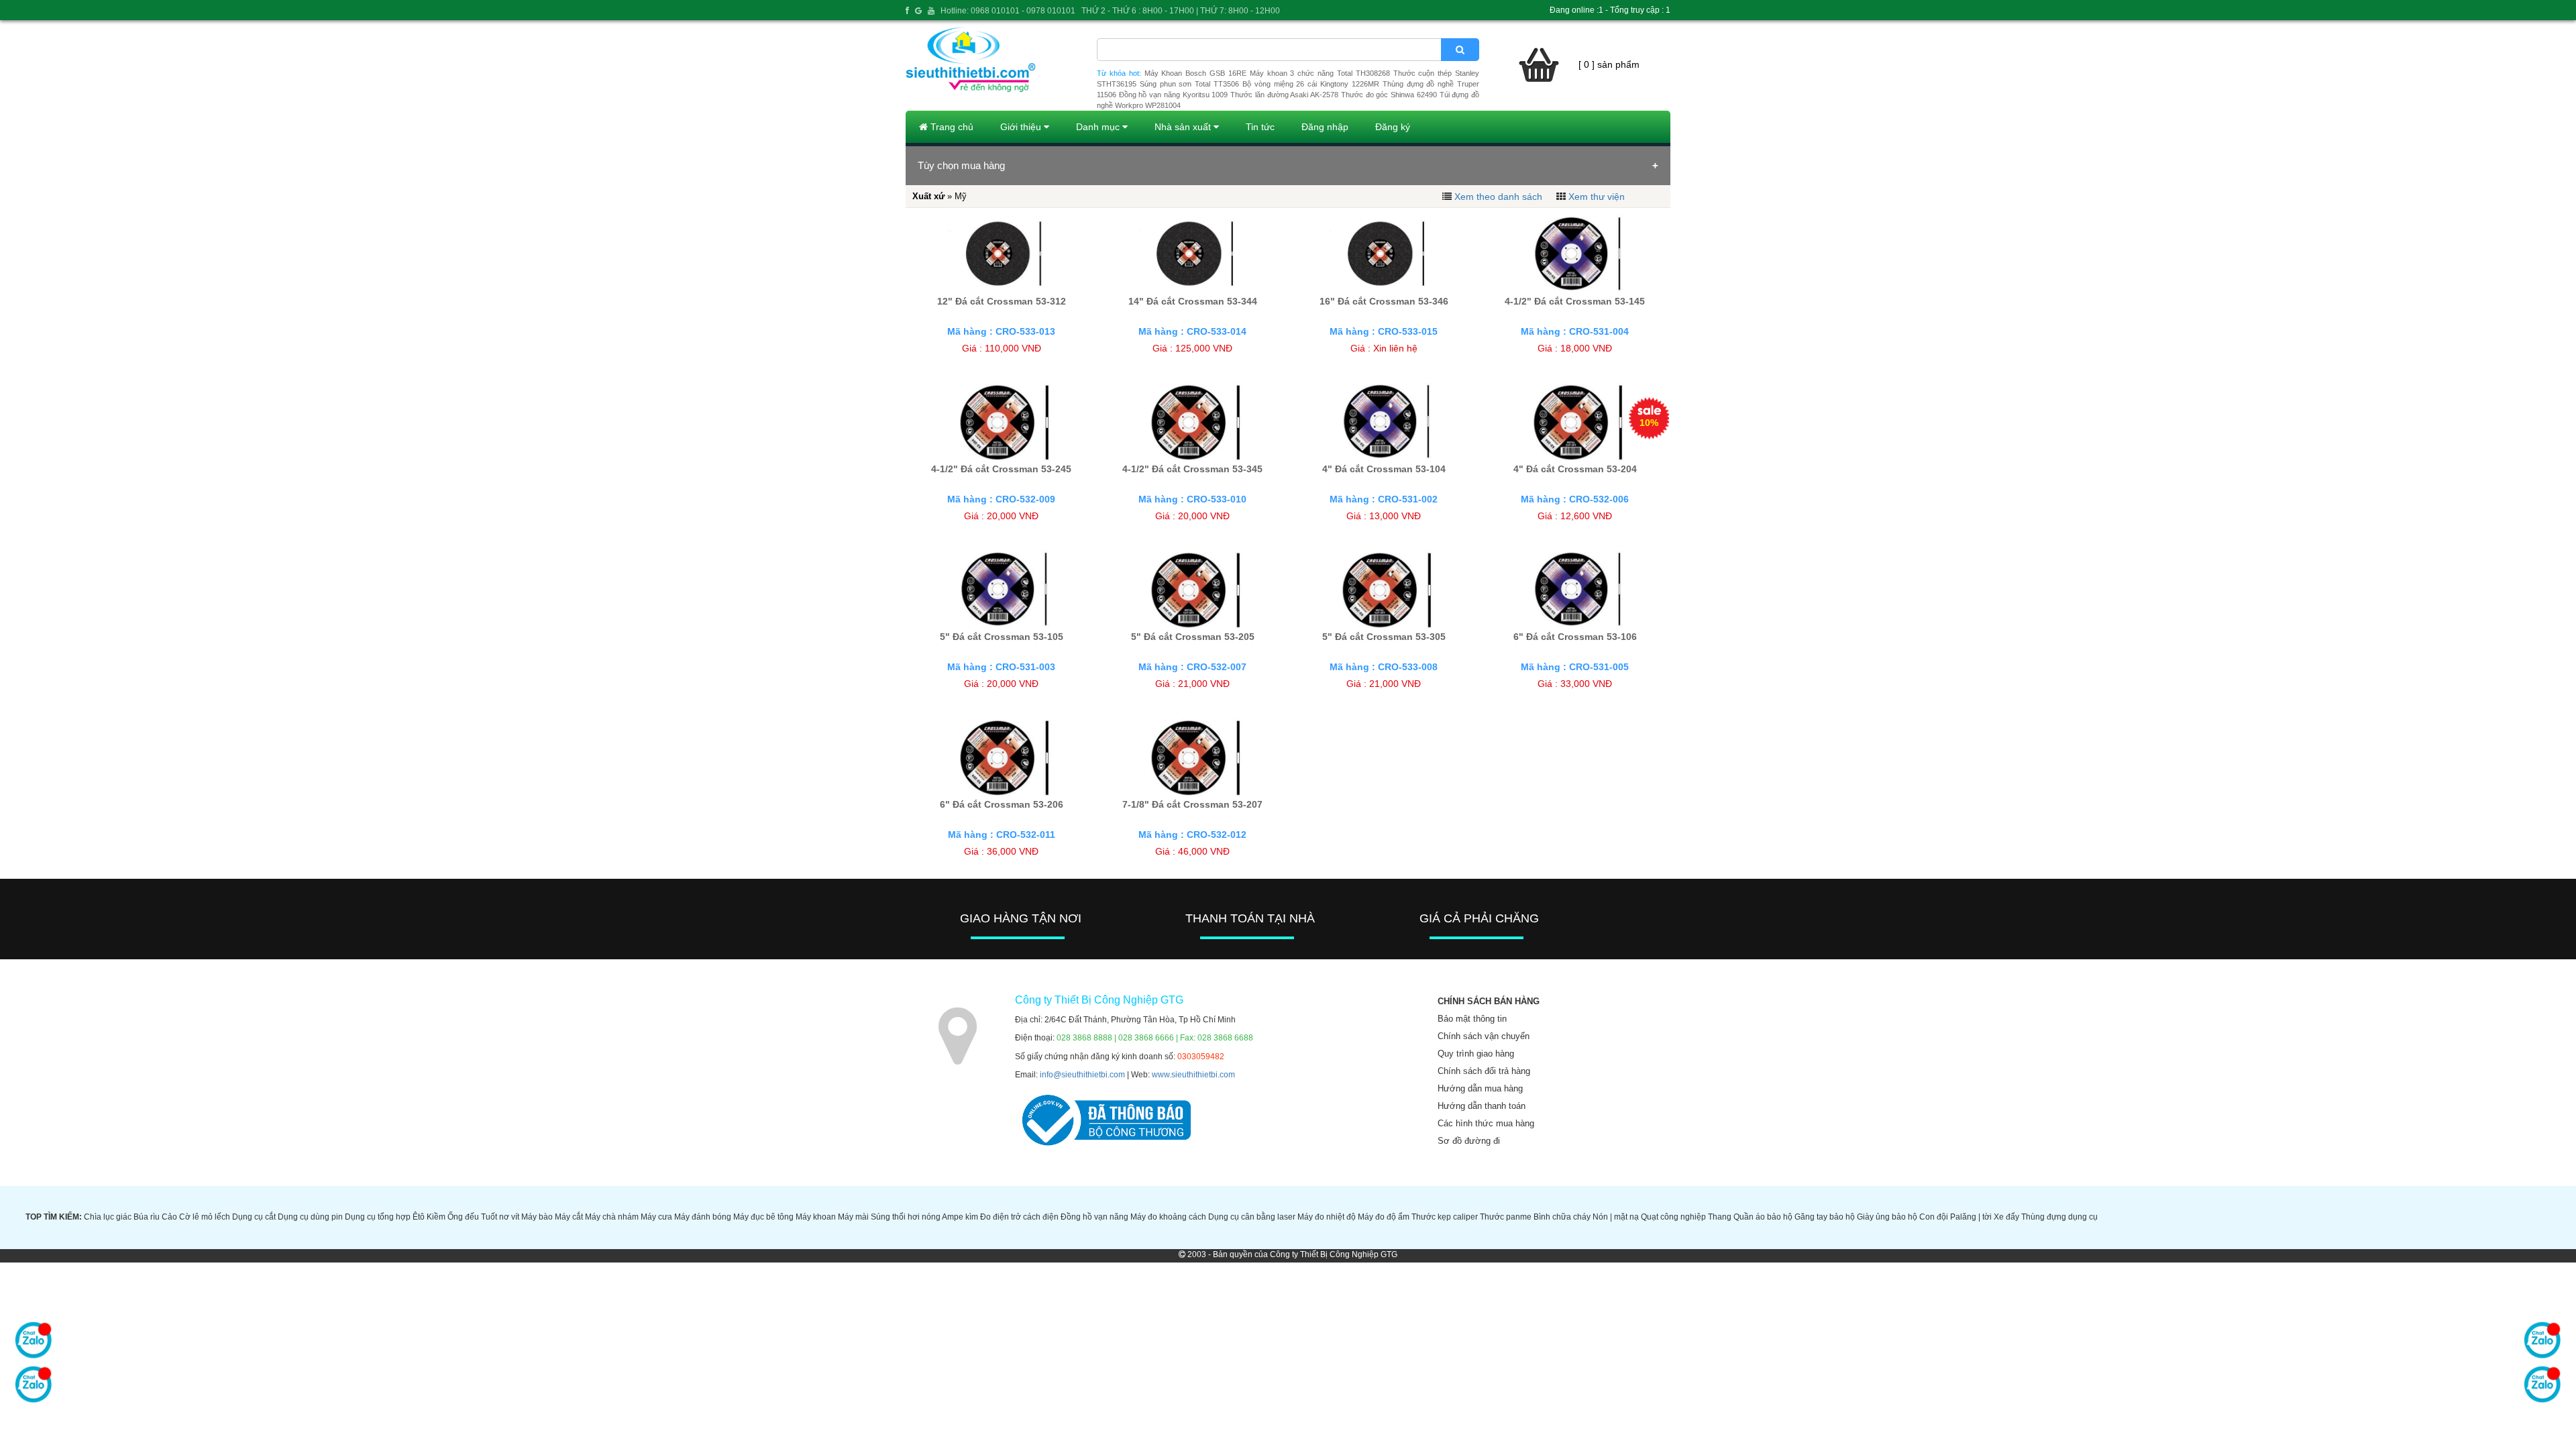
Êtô (419, 1217)
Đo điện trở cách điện (1019, 1217)
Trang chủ (951, 127)
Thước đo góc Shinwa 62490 (1389, 95)
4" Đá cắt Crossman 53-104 (1384, 469)
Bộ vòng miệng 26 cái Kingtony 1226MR (1311, 84)
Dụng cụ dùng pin (310, 1217)
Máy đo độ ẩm (1384, 1217)
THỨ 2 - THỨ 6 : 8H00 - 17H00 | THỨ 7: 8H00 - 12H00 (1181, 11)
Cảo (169, 1217)
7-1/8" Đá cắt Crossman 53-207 (1192, 804)
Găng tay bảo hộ (1825, 1217)
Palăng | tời (1971, 1217)
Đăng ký (1393, 127)
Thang (1720, 1217)
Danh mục (1099, 127)
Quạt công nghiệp (1673, 1217)
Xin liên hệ (1395, 348)
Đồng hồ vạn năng (1094, 1217)
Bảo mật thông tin (1472, 1019)
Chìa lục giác (108, 1217)
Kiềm (436, 1217)
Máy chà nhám (612, 1217)
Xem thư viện (1597, 197)
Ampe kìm (960, 1217)
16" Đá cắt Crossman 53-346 (1384, 301)
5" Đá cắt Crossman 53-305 (1384, 637)
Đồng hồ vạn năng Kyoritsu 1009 (1174, 95)
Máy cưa (656, 1217)
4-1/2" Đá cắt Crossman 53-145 (1575, 301)
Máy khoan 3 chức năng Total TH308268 (1320, 73)
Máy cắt (569, 1217)
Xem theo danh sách (1498, 197)
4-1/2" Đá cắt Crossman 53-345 (1192, 469)
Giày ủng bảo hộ (1887, 1217)
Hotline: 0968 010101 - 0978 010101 (1008, 11)
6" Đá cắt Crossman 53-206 (1002, 804)
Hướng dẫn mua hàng (1480, 1088)
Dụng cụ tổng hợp (378, 1217)
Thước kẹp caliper (1445, 1217)
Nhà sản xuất (1184, 127)
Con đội (1934, 1217)
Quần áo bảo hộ (1763, 1217)
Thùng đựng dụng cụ (2059, 1217)
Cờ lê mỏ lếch (205, 1217)
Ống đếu (463, 1217)
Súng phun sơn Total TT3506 (1189, 84)
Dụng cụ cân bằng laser (1252, 1217)
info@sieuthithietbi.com (1082, 1075)
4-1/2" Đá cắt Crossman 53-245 (1001, 469)
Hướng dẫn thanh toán (1482, 1106)
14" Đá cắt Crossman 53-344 (1193, 301)
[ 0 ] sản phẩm (1609, 64)
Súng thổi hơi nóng (906, 1217)
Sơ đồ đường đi (1469, 1141)
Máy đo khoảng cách (1168, 1217)
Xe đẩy (2006, 1217)
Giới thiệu (1022, 127)
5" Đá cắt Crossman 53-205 (1193, 637)
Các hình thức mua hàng (1486, 1123)
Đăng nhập (1325, 127)
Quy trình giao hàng (1476, 1054)
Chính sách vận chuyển (1484, 1036)
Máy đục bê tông (763, 1217)
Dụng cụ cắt (254, 1217)
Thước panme (1506, 1217)
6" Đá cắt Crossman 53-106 (1575, 637)
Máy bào (537, 1217)
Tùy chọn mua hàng (961, 165)
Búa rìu (147, 1217)
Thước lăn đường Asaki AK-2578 (1284, 95)
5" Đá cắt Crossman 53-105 (1002, 637)
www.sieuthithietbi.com (1193, 1075)
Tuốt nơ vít (500, 1217)
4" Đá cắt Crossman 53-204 (1575, 469)
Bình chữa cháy (1562, 1217)
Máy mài (853, 1217)
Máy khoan (816, 1217)
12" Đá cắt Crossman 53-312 (1002, 301)
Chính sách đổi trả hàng (1484, 1071)
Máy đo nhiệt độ (1327, 1217)
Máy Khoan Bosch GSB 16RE (1195, 73)
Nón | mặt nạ (1616, 1217)
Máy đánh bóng (703, 1217)
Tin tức (1260, 127)
